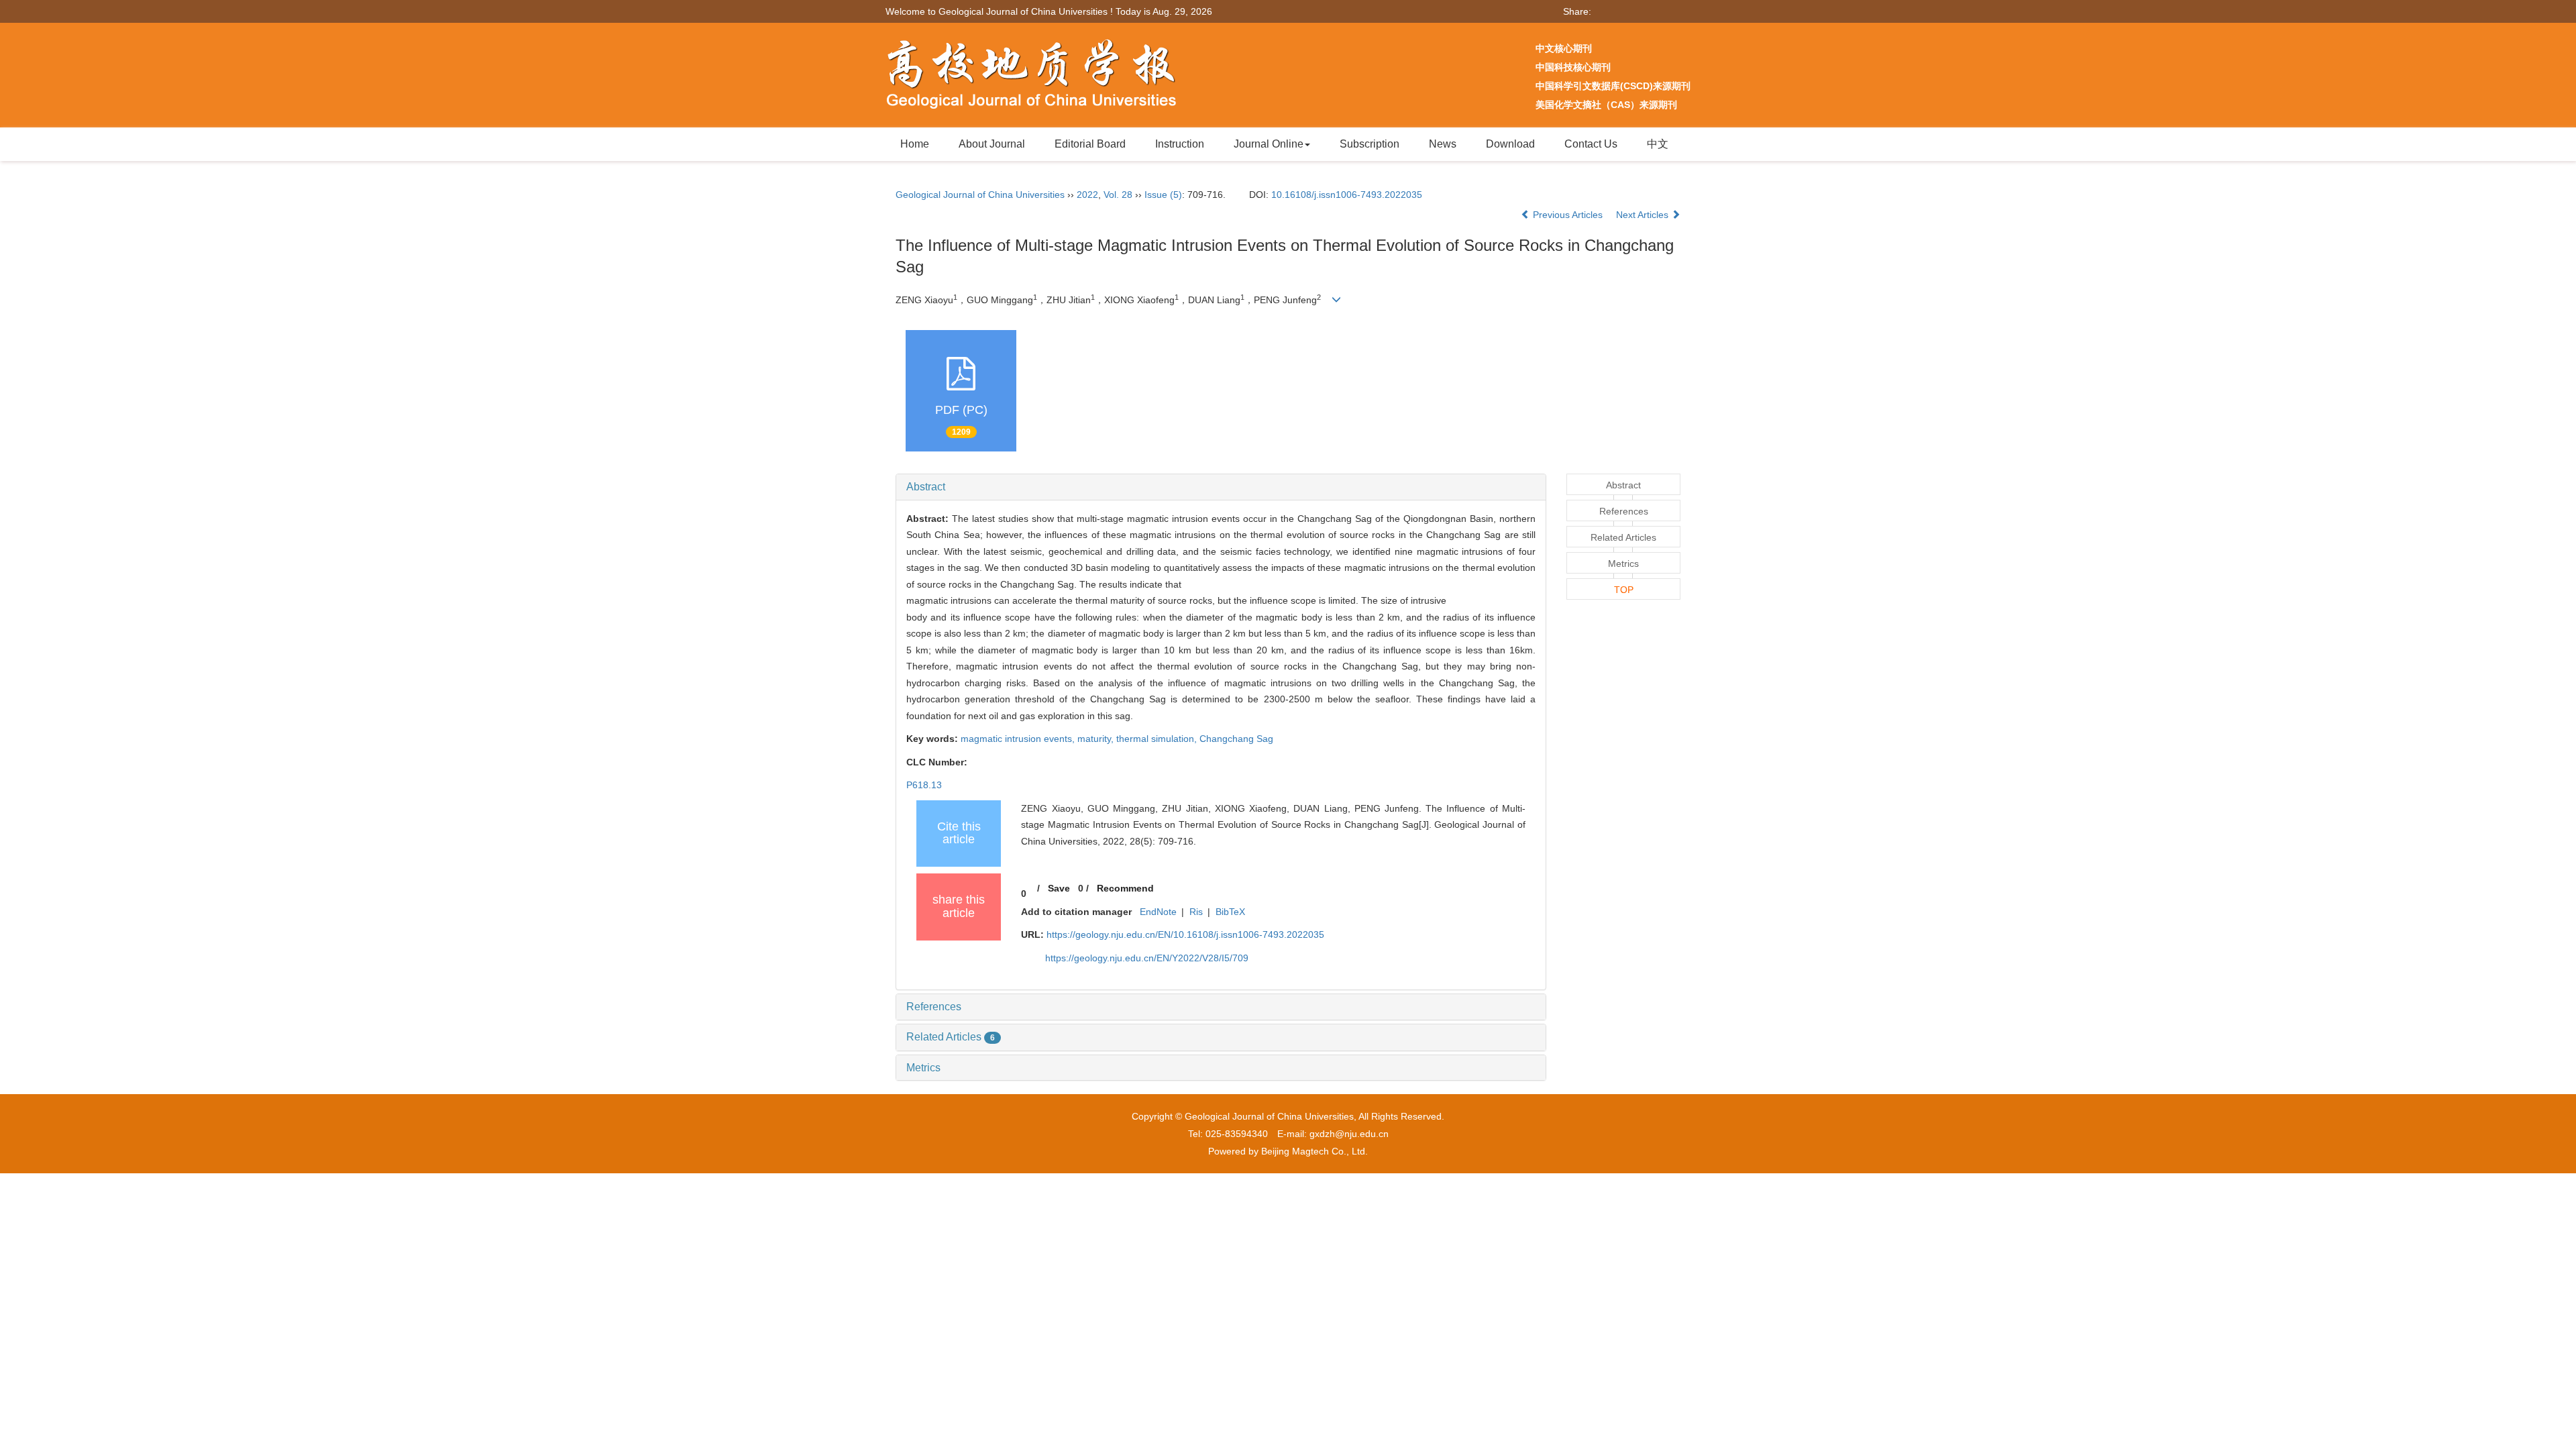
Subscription (1370, 144)
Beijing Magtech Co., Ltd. (1314, 1151)
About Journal (992, 144)
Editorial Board (1090, 144)
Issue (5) (1163, 195)
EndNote (1158, 912)
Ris (1196, 912)
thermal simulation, (1158, 739)
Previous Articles (1568, 215)
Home (915, 144)
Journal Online (1269, 144)
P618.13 (924, 785)
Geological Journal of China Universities (980, 195)
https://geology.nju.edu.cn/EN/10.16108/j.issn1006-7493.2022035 (1185, 934)
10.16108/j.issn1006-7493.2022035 (1347, 195)
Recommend (1125, 888)
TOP (1624, 590)
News (1443, 144)
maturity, (1097, 739)
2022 (1087, 195)
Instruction (1180, 144)
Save (1059, 888)
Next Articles (1644, 215)
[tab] (1221, 487)
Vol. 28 (1118, 195)
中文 (1658, 144)
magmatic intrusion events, (1019, 739)
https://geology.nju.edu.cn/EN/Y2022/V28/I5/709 (1147, 958)
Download (1510, 144)
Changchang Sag (1236, 739)
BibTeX (1230, 912)
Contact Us (1591, 144)
